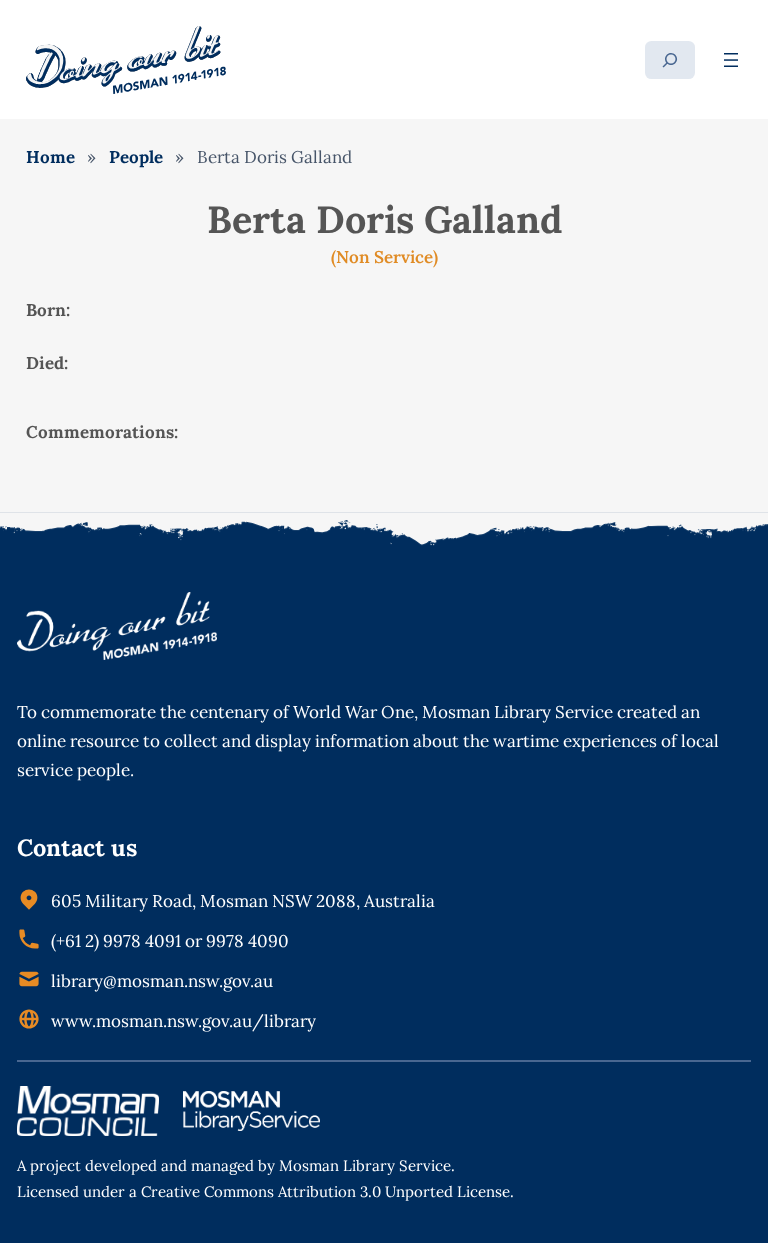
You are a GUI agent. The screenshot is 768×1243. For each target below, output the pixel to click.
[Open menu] (731, 60)
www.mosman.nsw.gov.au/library (183, 1021)
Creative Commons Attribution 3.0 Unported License (325, 1191)
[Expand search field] (670, 60)
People (136, 157)
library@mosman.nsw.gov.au (162, 981)
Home (50, 157)
